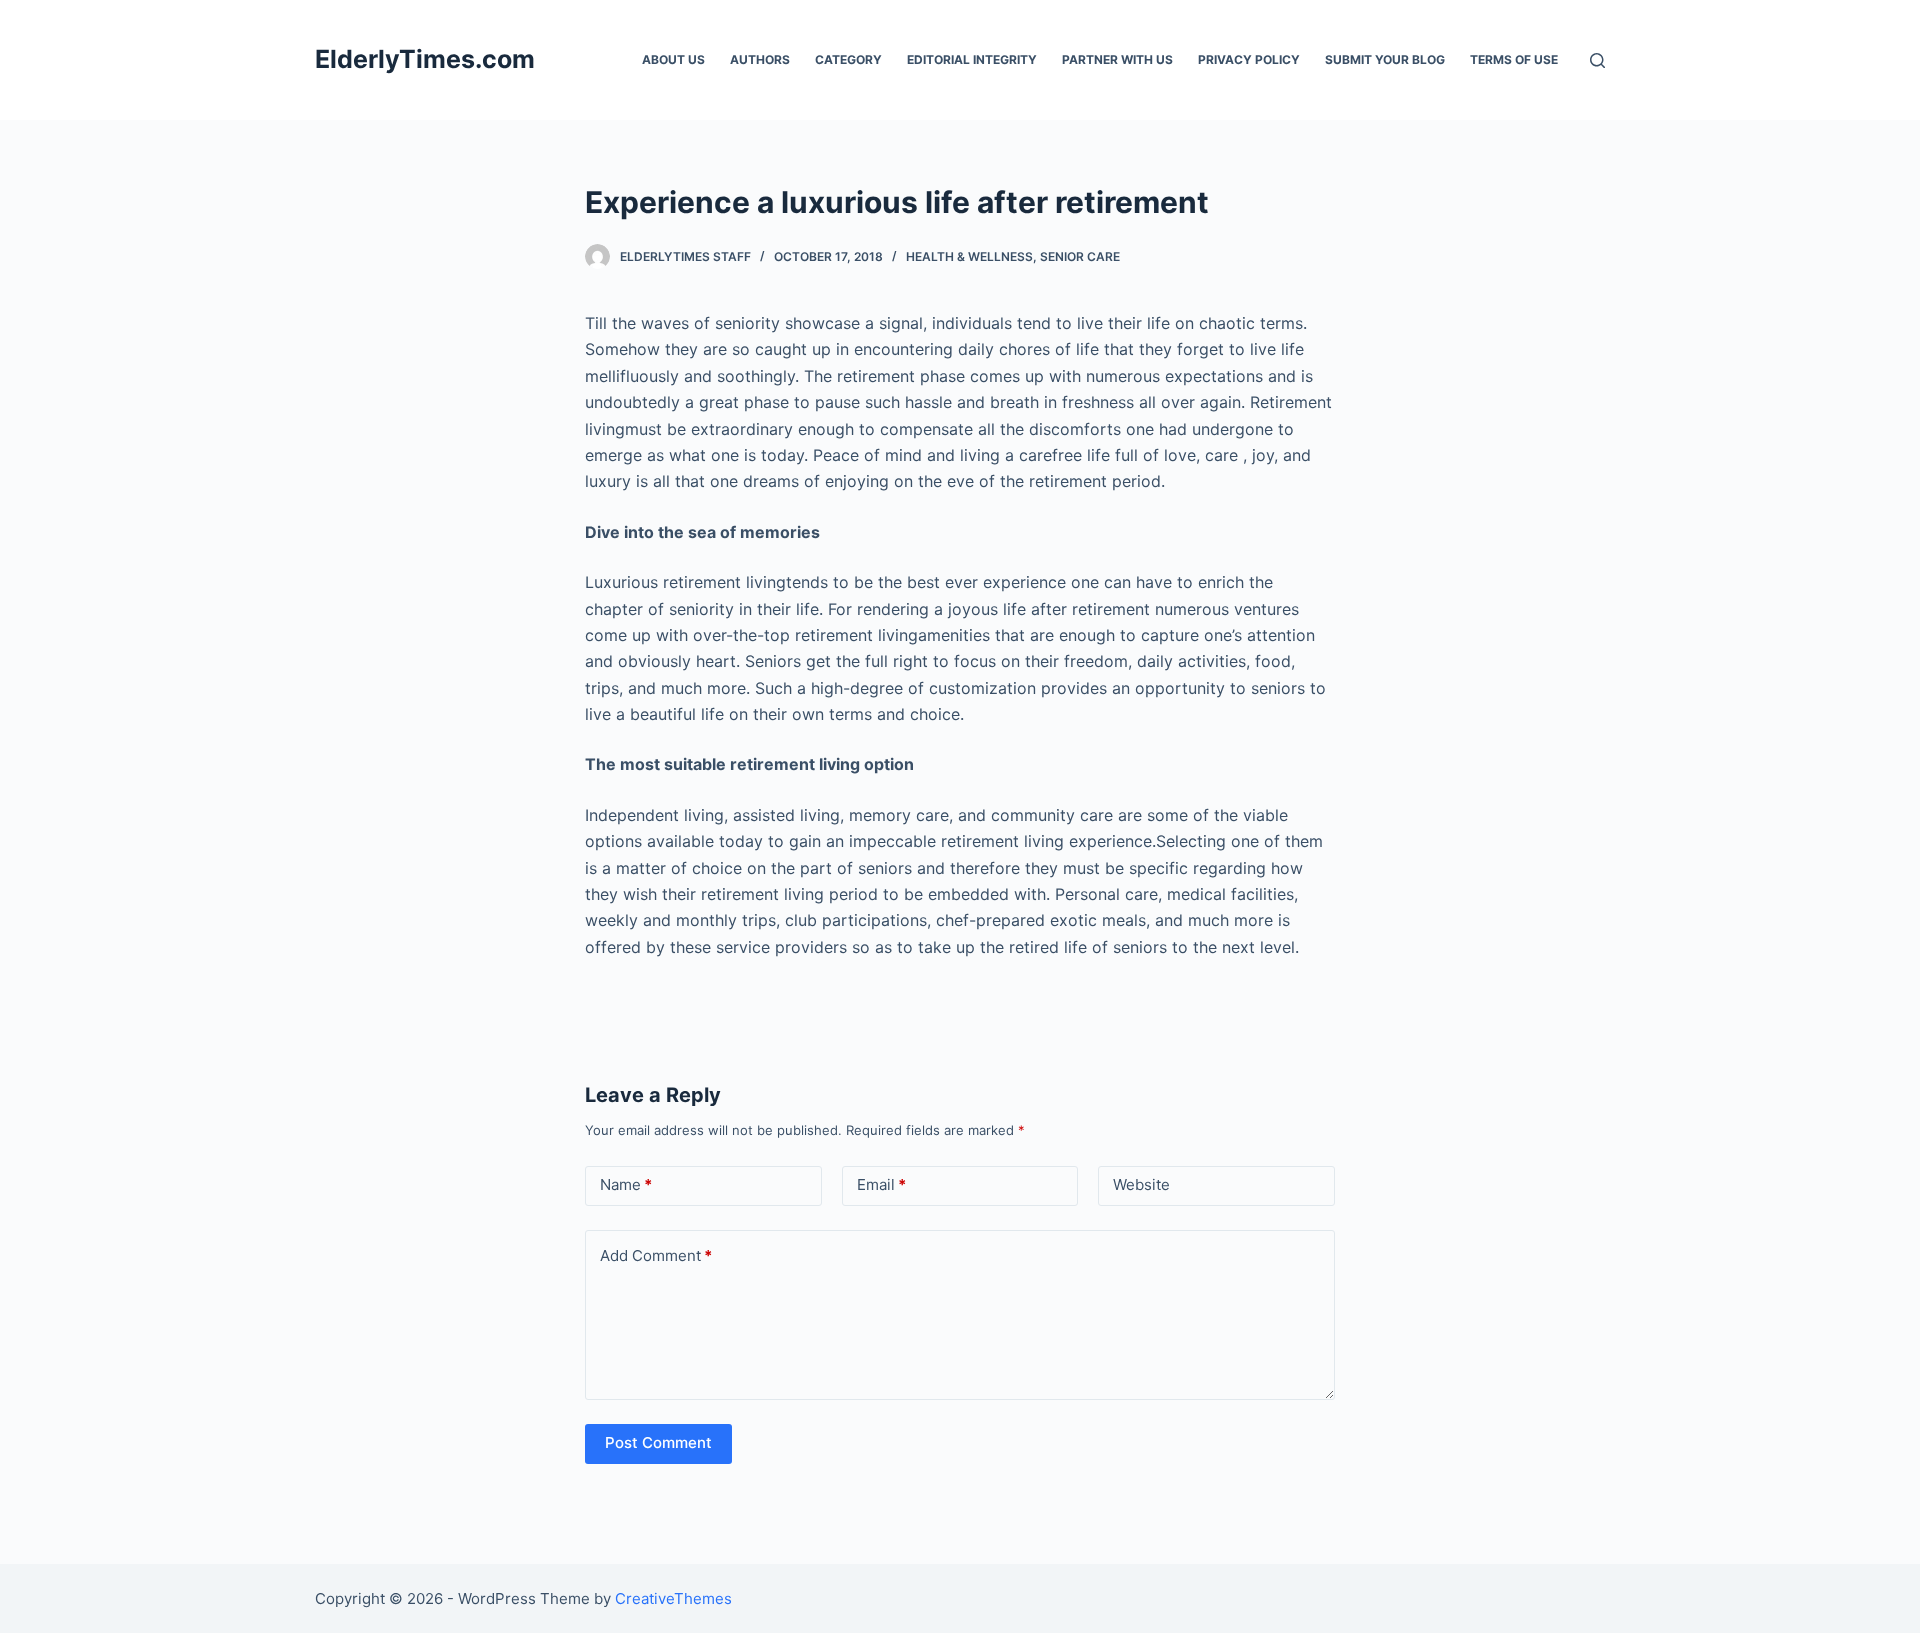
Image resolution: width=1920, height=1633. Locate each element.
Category (848, 59)
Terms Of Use (1514, 59)
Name (626, 1184)
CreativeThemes (673, 1598)
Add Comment (656, 1255)
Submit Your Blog (1385, 59)
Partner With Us (1117, 59)
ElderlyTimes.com (425, 59)
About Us (673, 59)
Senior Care (1080, 256)
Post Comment (658, 1442)
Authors (760, 59)
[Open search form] (1597, 60)
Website (1141, 1184)
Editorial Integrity (972, 59)
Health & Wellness (969, 256)
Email (881, 1184)
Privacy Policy (1249, 59)
